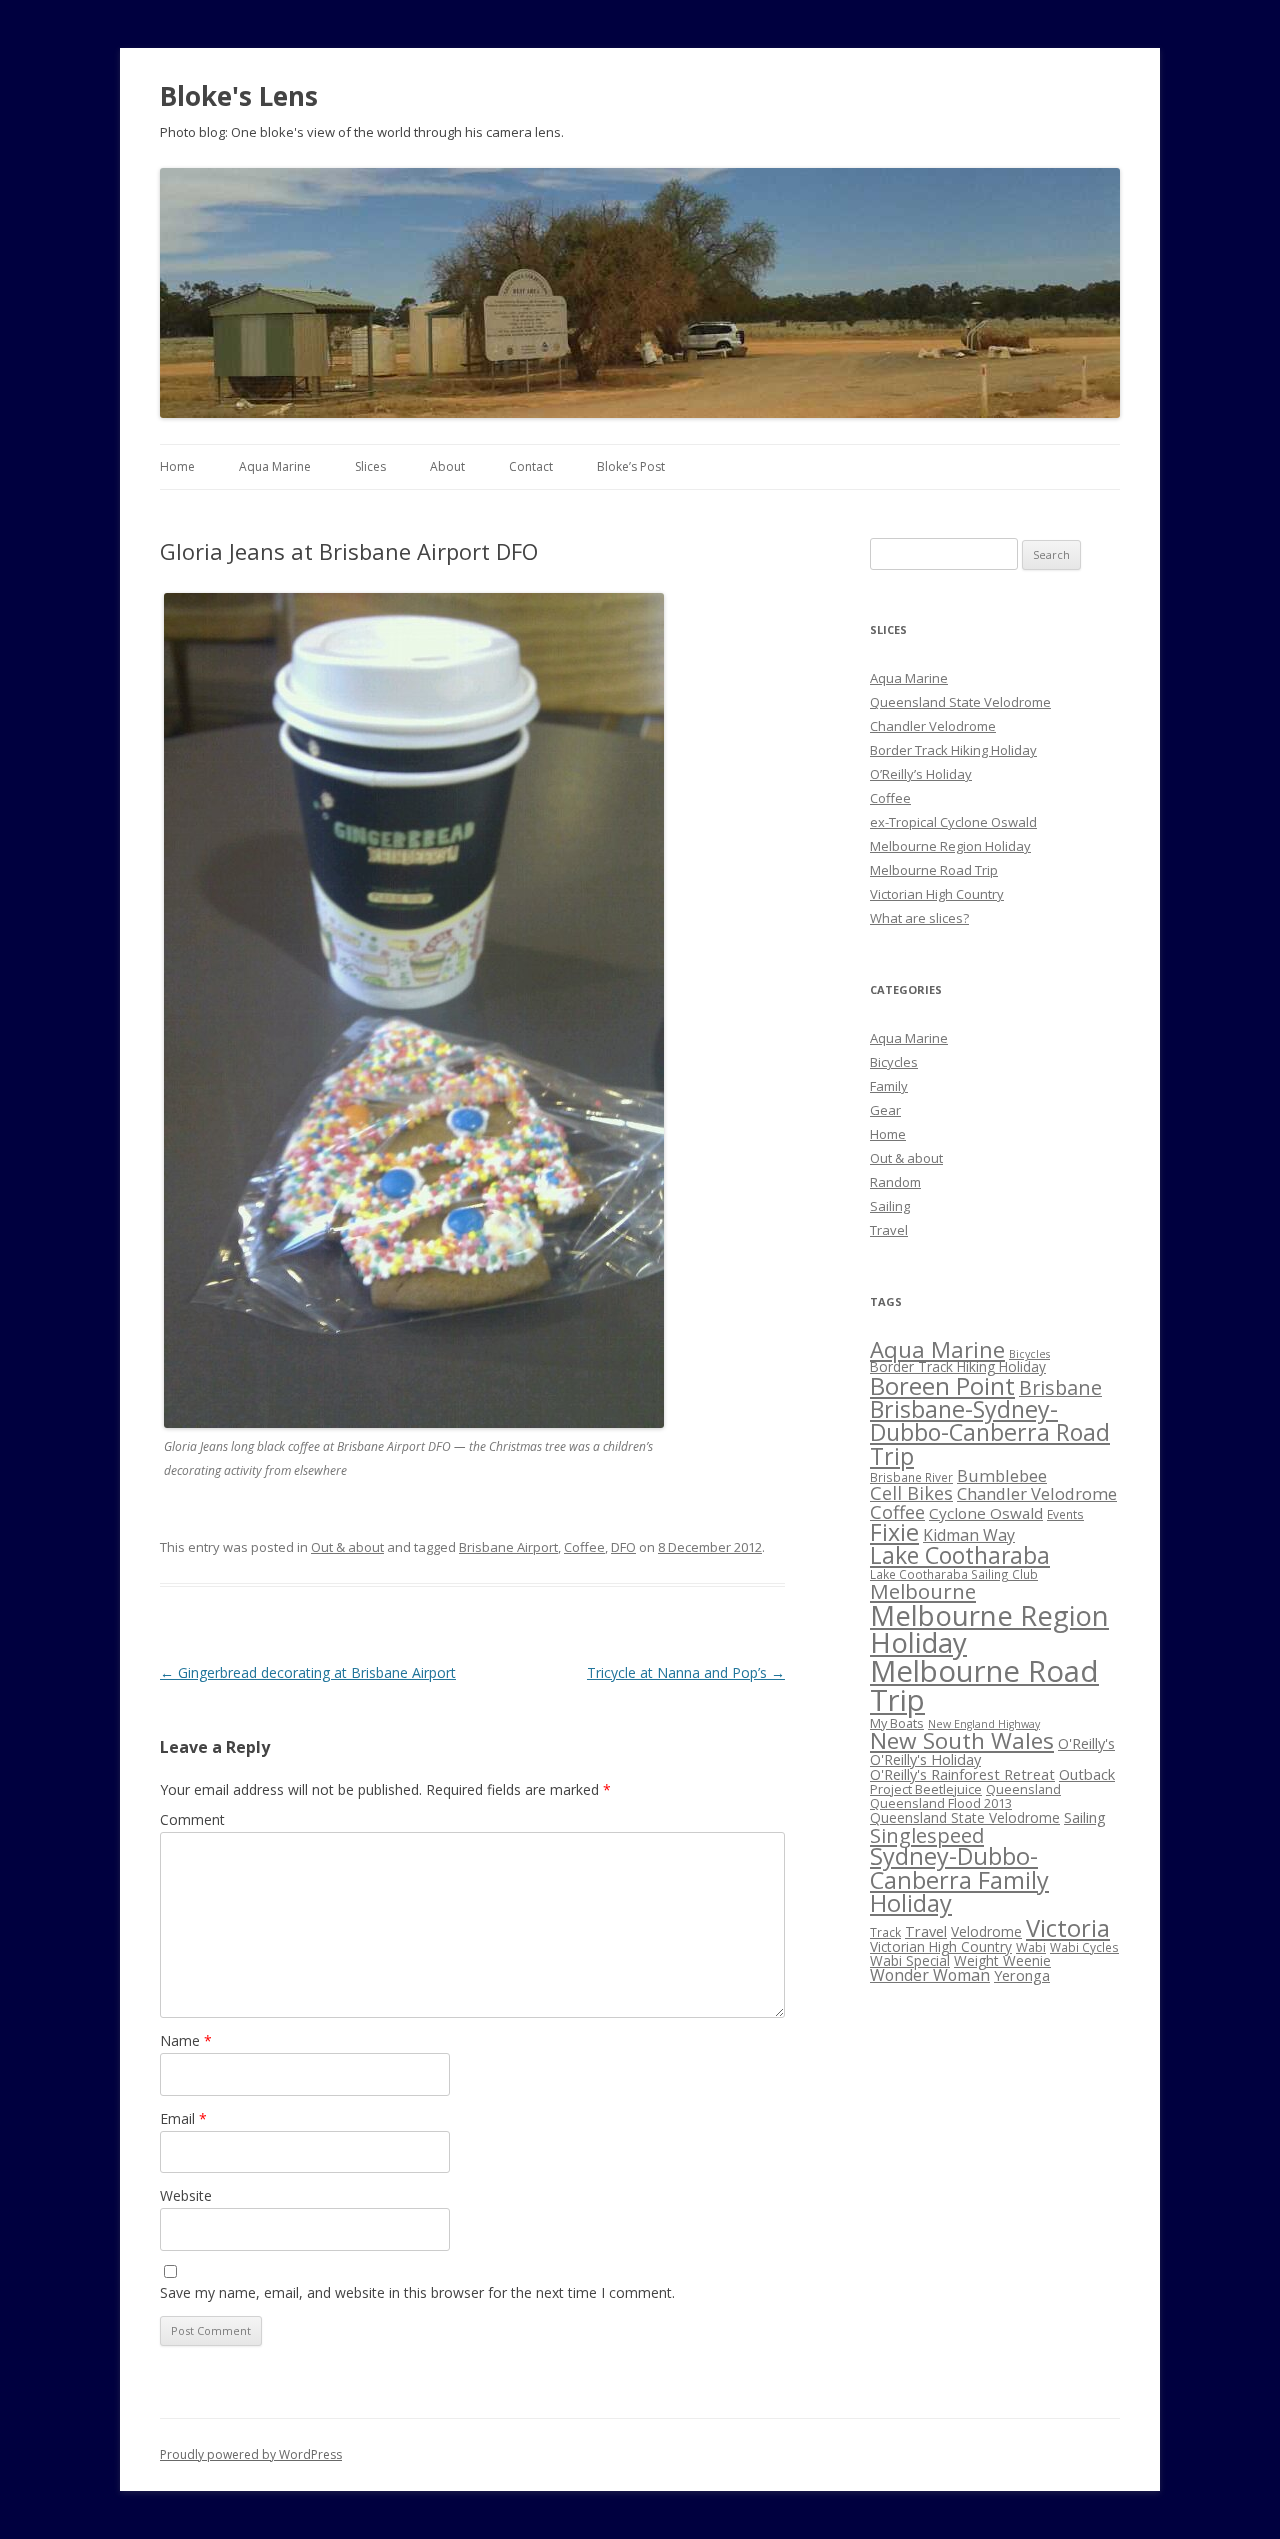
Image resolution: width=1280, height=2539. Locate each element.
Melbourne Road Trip (934, 870)
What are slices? (919, 918)
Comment (192, 1819)
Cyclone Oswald (986, 1513)
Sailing (890, 1206)
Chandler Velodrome (933, 726)
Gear (885, 1110)
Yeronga (1022, 1975)
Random (895, 1182)
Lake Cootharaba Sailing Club (954, 1574)
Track (885, 1932)
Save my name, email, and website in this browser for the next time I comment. (417, 2292)
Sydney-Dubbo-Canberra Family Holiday (959, 1879)
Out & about (347, 1547)
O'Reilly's (1086, 1743)
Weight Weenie (1002, 1960)
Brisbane (1060, 1387)
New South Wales (962, 1740)
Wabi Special (910, 1960)
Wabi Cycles (1084, 1947)
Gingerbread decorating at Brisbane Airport (308, 1672)
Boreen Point (942, 1385)
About (447, 466)
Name (186, 2040)
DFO (623, 1547)
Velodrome (986, 1931)
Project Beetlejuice (926, 1789)
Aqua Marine (275, 466)
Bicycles (894, 1062)
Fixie (894, 1532)
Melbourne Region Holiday (950, 846)
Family (889, 1086)
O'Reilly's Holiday (925, 1759)
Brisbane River (911, 1477)
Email (183, 2118)
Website (186, 2195)
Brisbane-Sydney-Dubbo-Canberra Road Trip (990, 1432)
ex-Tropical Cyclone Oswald (953, 822)
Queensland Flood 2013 (941, 1803)
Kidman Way (969, 1535)
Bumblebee (1002, 1475)
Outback (1087, 1774)
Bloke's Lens (239, 96)
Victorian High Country (937, 894)
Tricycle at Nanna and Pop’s (686, 1672)
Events (1065, 1514)
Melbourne (923, 1591)
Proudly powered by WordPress (251, 2454)
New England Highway (984, 1724)
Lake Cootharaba (960, 1555)
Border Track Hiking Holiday (953, 750)
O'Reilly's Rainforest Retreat (962, 1774)
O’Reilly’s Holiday (921, 774)
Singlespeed (927, 1835)
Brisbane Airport (508, 1547)
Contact (531, 466)
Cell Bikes (911, 1493)
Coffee (584, 1547)
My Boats (897, 1723)
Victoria (1068, 1927)
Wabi (1031, 1947)
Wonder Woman (930, 1975)
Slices (370, 466)
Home (177, 466)
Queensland (1023, 1789)
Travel (889, 1230)
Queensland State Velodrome (960, 702)
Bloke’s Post (631, 466)
